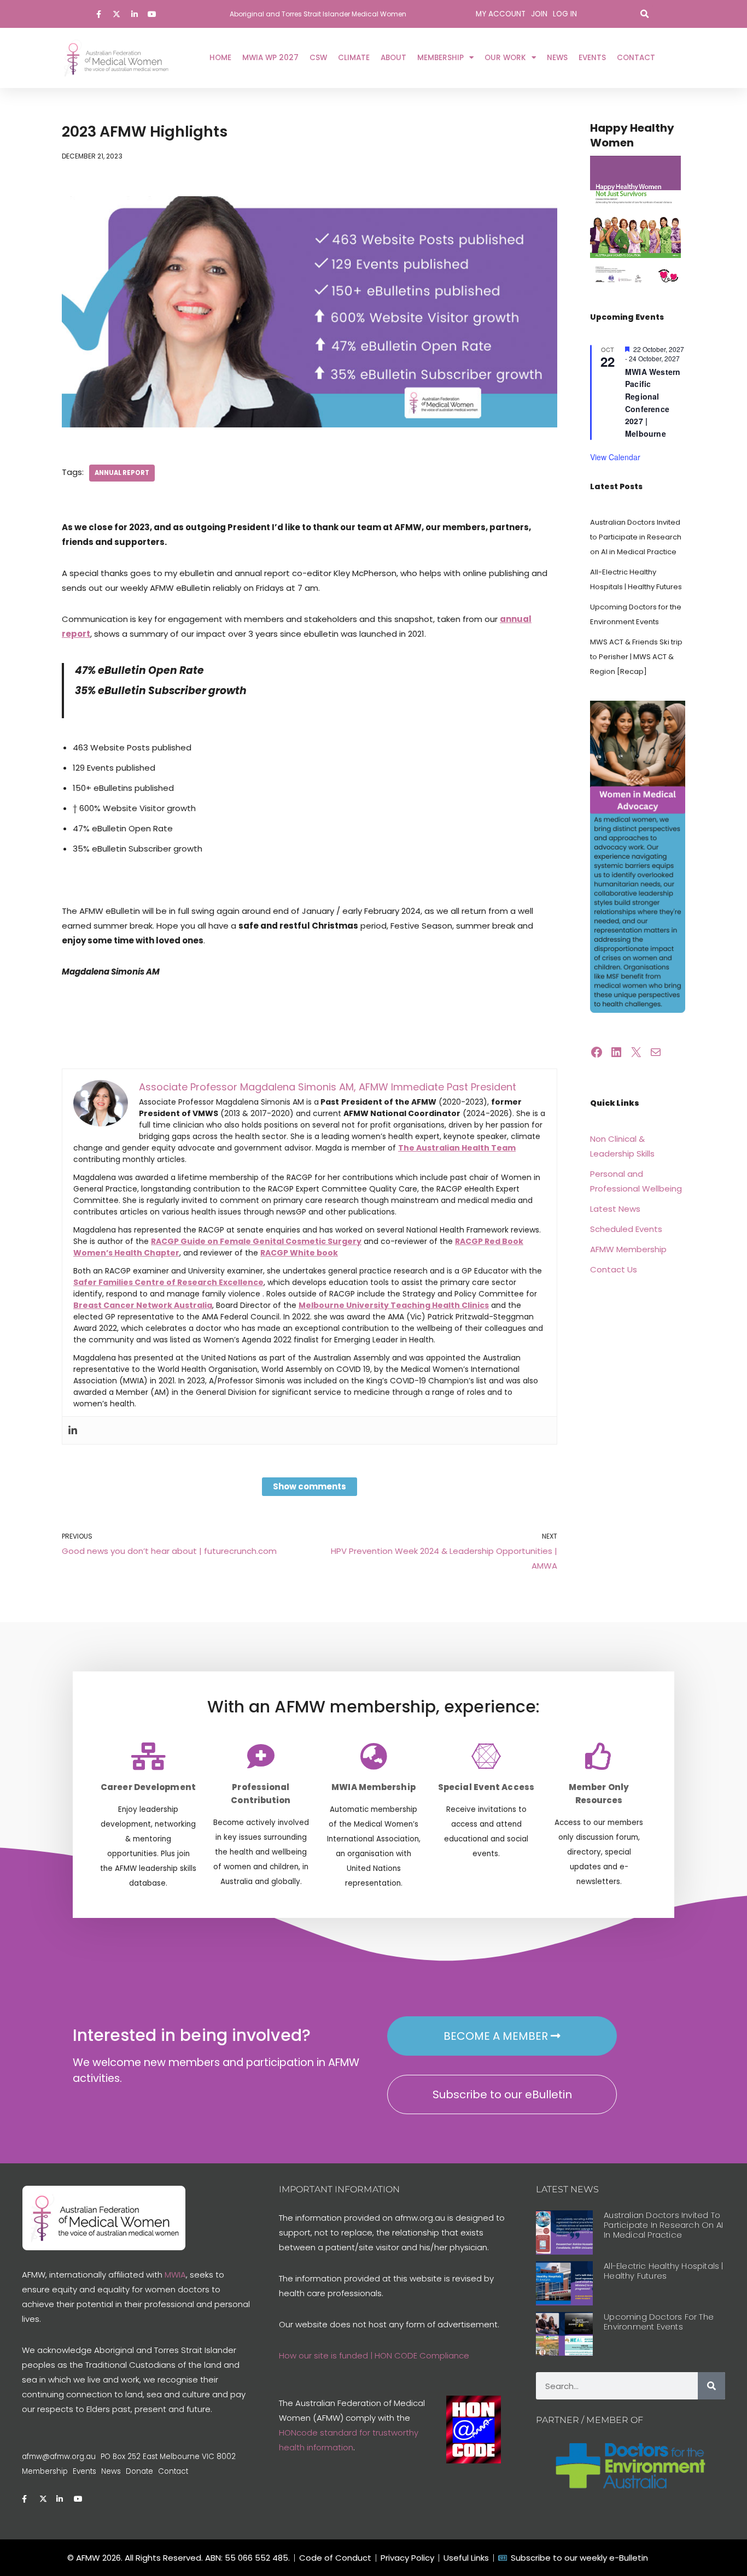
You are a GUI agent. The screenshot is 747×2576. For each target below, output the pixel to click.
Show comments (310, 1486)
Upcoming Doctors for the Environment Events (659, 2322)
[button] (644, 14)
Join (539, 14)
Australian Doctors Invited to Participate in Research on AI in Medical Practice (636, 537)
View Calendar (615, 457)
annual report (122, 473)
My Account (501, 14)
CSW (318, 58)
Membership (440, 58)
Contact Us (614, 1269)
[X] (636, 1052)
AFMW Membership (628, 1249)
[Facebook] (597, 1052)
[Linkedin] (73, 1430)
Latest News (615, 1209)
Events (592, 58)
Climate (354, 58)
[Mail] (656, 1052)
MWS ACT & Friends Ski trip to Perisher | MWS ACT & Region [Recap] (636, 657)
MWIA (175, 2275)
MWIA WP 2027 (270, 58)
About (393, 58)
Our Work (505, 58)
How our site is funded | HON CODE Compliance (374, 2355)
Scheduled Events (626, 1229)
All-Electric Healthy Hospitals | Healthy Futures (663, 2271)
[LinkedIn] (616, 1052)
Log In (565, 14)
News (557, 58)
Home (220, 58)
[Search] (711, 2386)
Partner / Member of (590, 2420)
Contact (636, 58)
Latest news (567, 2189)
